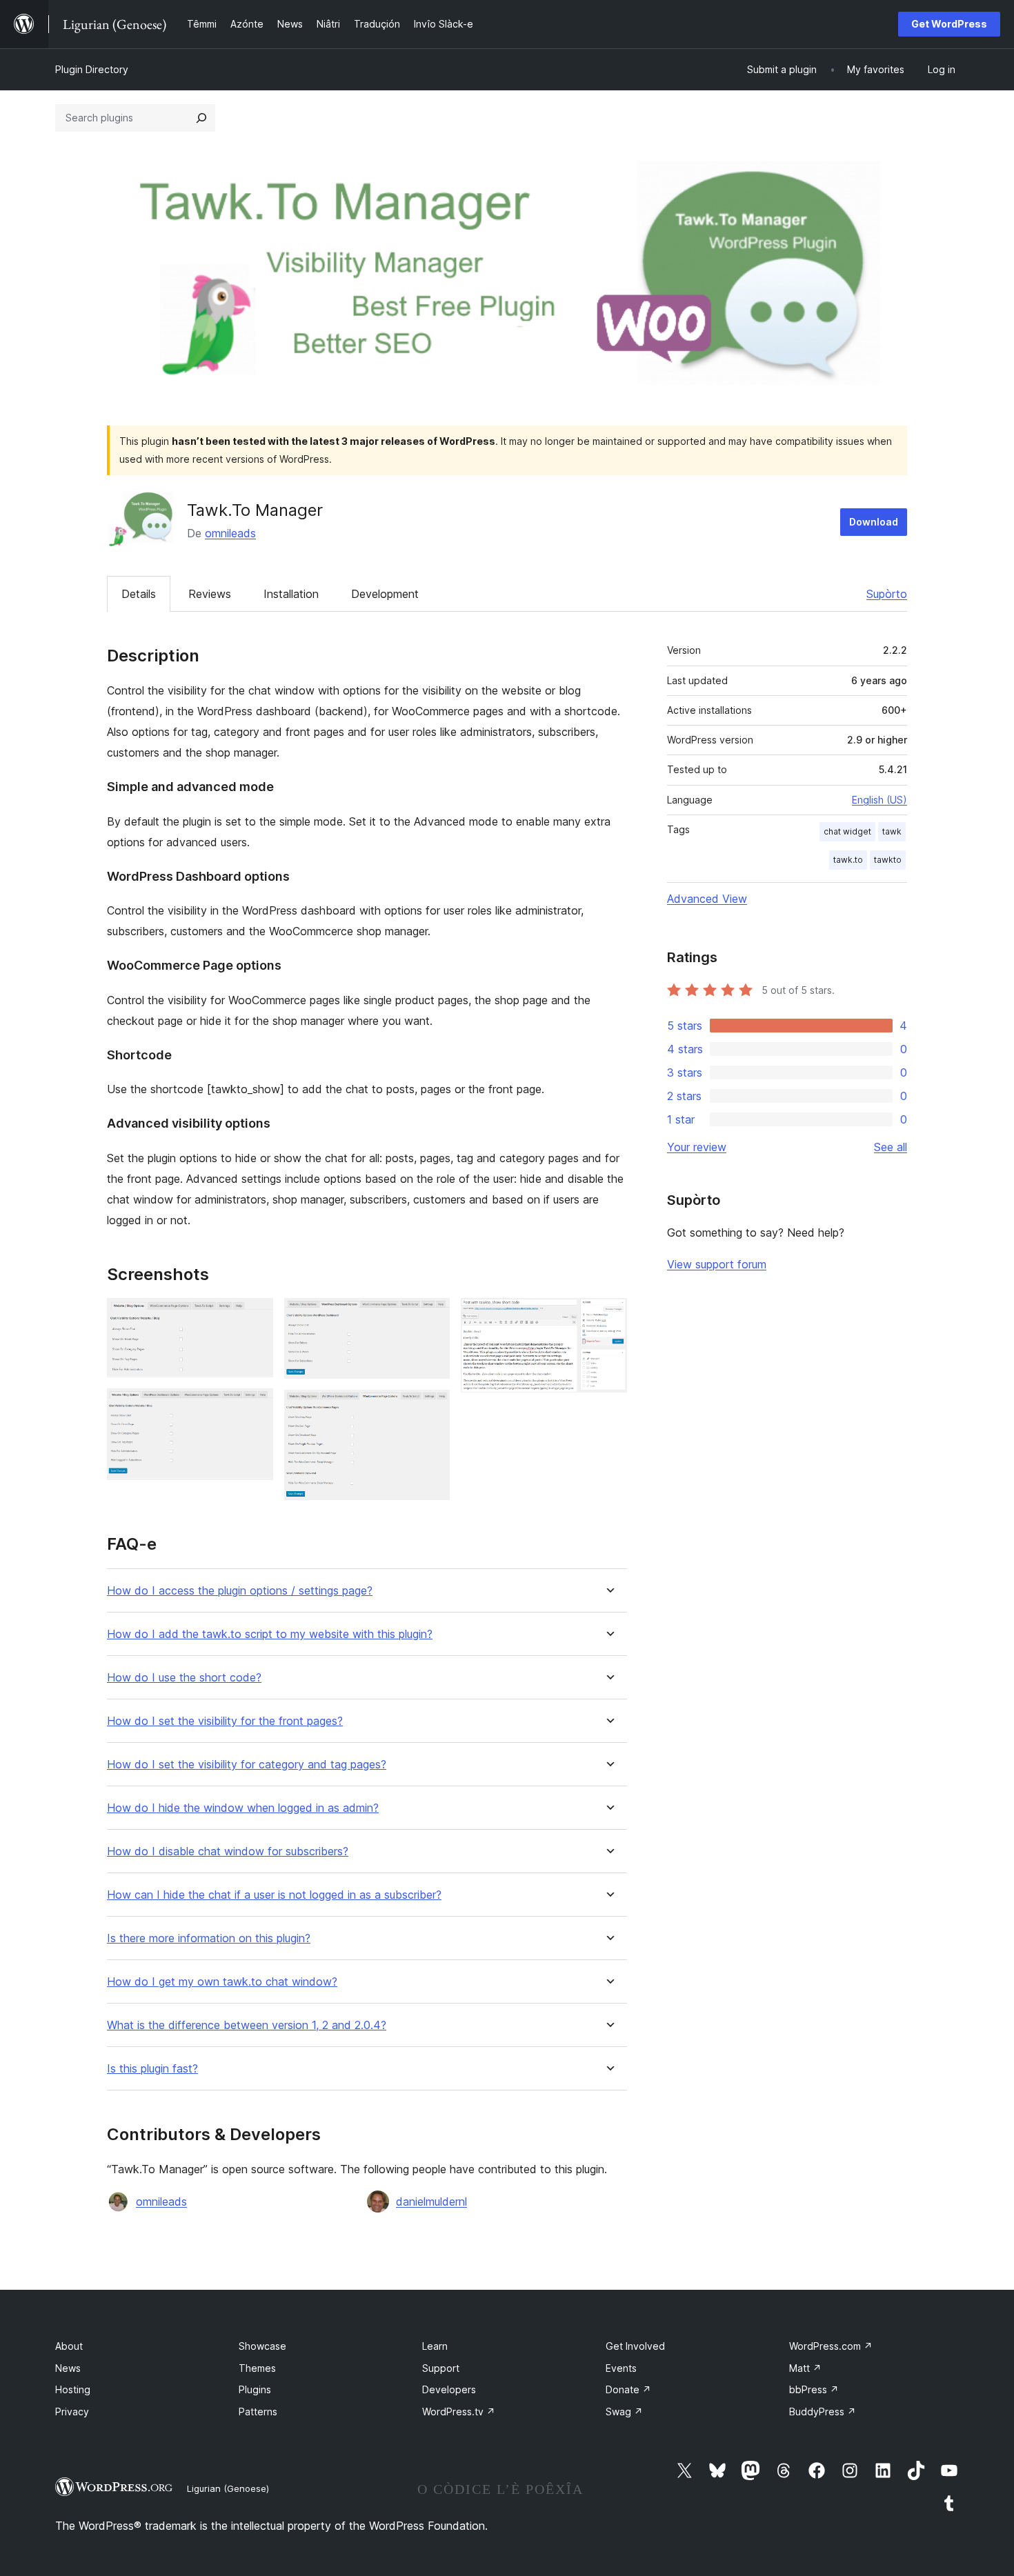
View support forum (717, 1264)
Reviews (210, 594)
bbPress (814, 2389)
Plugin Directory (92, 69)
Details (139, 594)
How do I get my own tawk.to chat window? (222, 1982)
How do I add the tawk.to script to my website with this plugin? (270, 1634)
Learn (435, 2346)
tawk (892, 831)
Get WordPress (949, 24)
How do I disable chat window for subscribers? (228, 1851)
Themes (257, 2368)
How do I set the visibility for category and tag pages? (247, 1765)
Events (621, 2368)
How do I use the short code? (184, 1678)
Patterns (258, 2412)
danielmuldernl (431, 2201)
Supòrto (887, 594)
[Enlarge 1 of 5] (255, 1317)
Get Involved (635, 2346)
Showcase (262, 2346)
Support (441, 2368)
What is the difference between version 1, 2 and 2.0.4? (247, 2025)
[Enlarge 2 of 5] (255, 1407)
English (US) (879, 800)
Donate (628, 2389)
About (69, 2346)
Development (385, 594)
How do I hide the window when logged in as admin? (243, 1808)
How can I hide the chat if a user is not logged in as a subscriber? (274, 1895)
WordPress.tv (459, 2412)
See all (891, 1147)
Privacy (72, 2412)
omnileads (230, 533)
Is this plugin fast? (152, 2069)
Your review (697, 1147)
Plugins (255, 2389)
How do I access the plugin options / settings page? (240, 1591)
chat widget (847, 831)
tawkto (888, 860)
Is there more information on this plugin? (209, 1938)
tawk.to (848, 860)
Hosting (73, 2389)
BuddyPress (823, 2412)
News (68, 2368)
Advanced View (707, 899)
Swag (624, 2412)
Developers (449, 2389)
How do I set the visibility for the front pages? (225, 1721)
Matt (805, 2368)
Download (874, 522)
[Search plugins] (201, 118)
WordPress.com (831, 2346)
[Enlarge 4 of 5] (431, 1408)
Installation (291, 594)
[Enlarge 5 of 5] (608, 1317)
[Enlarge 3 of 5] (431, 1317)
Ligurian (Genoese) (228, 2488)
